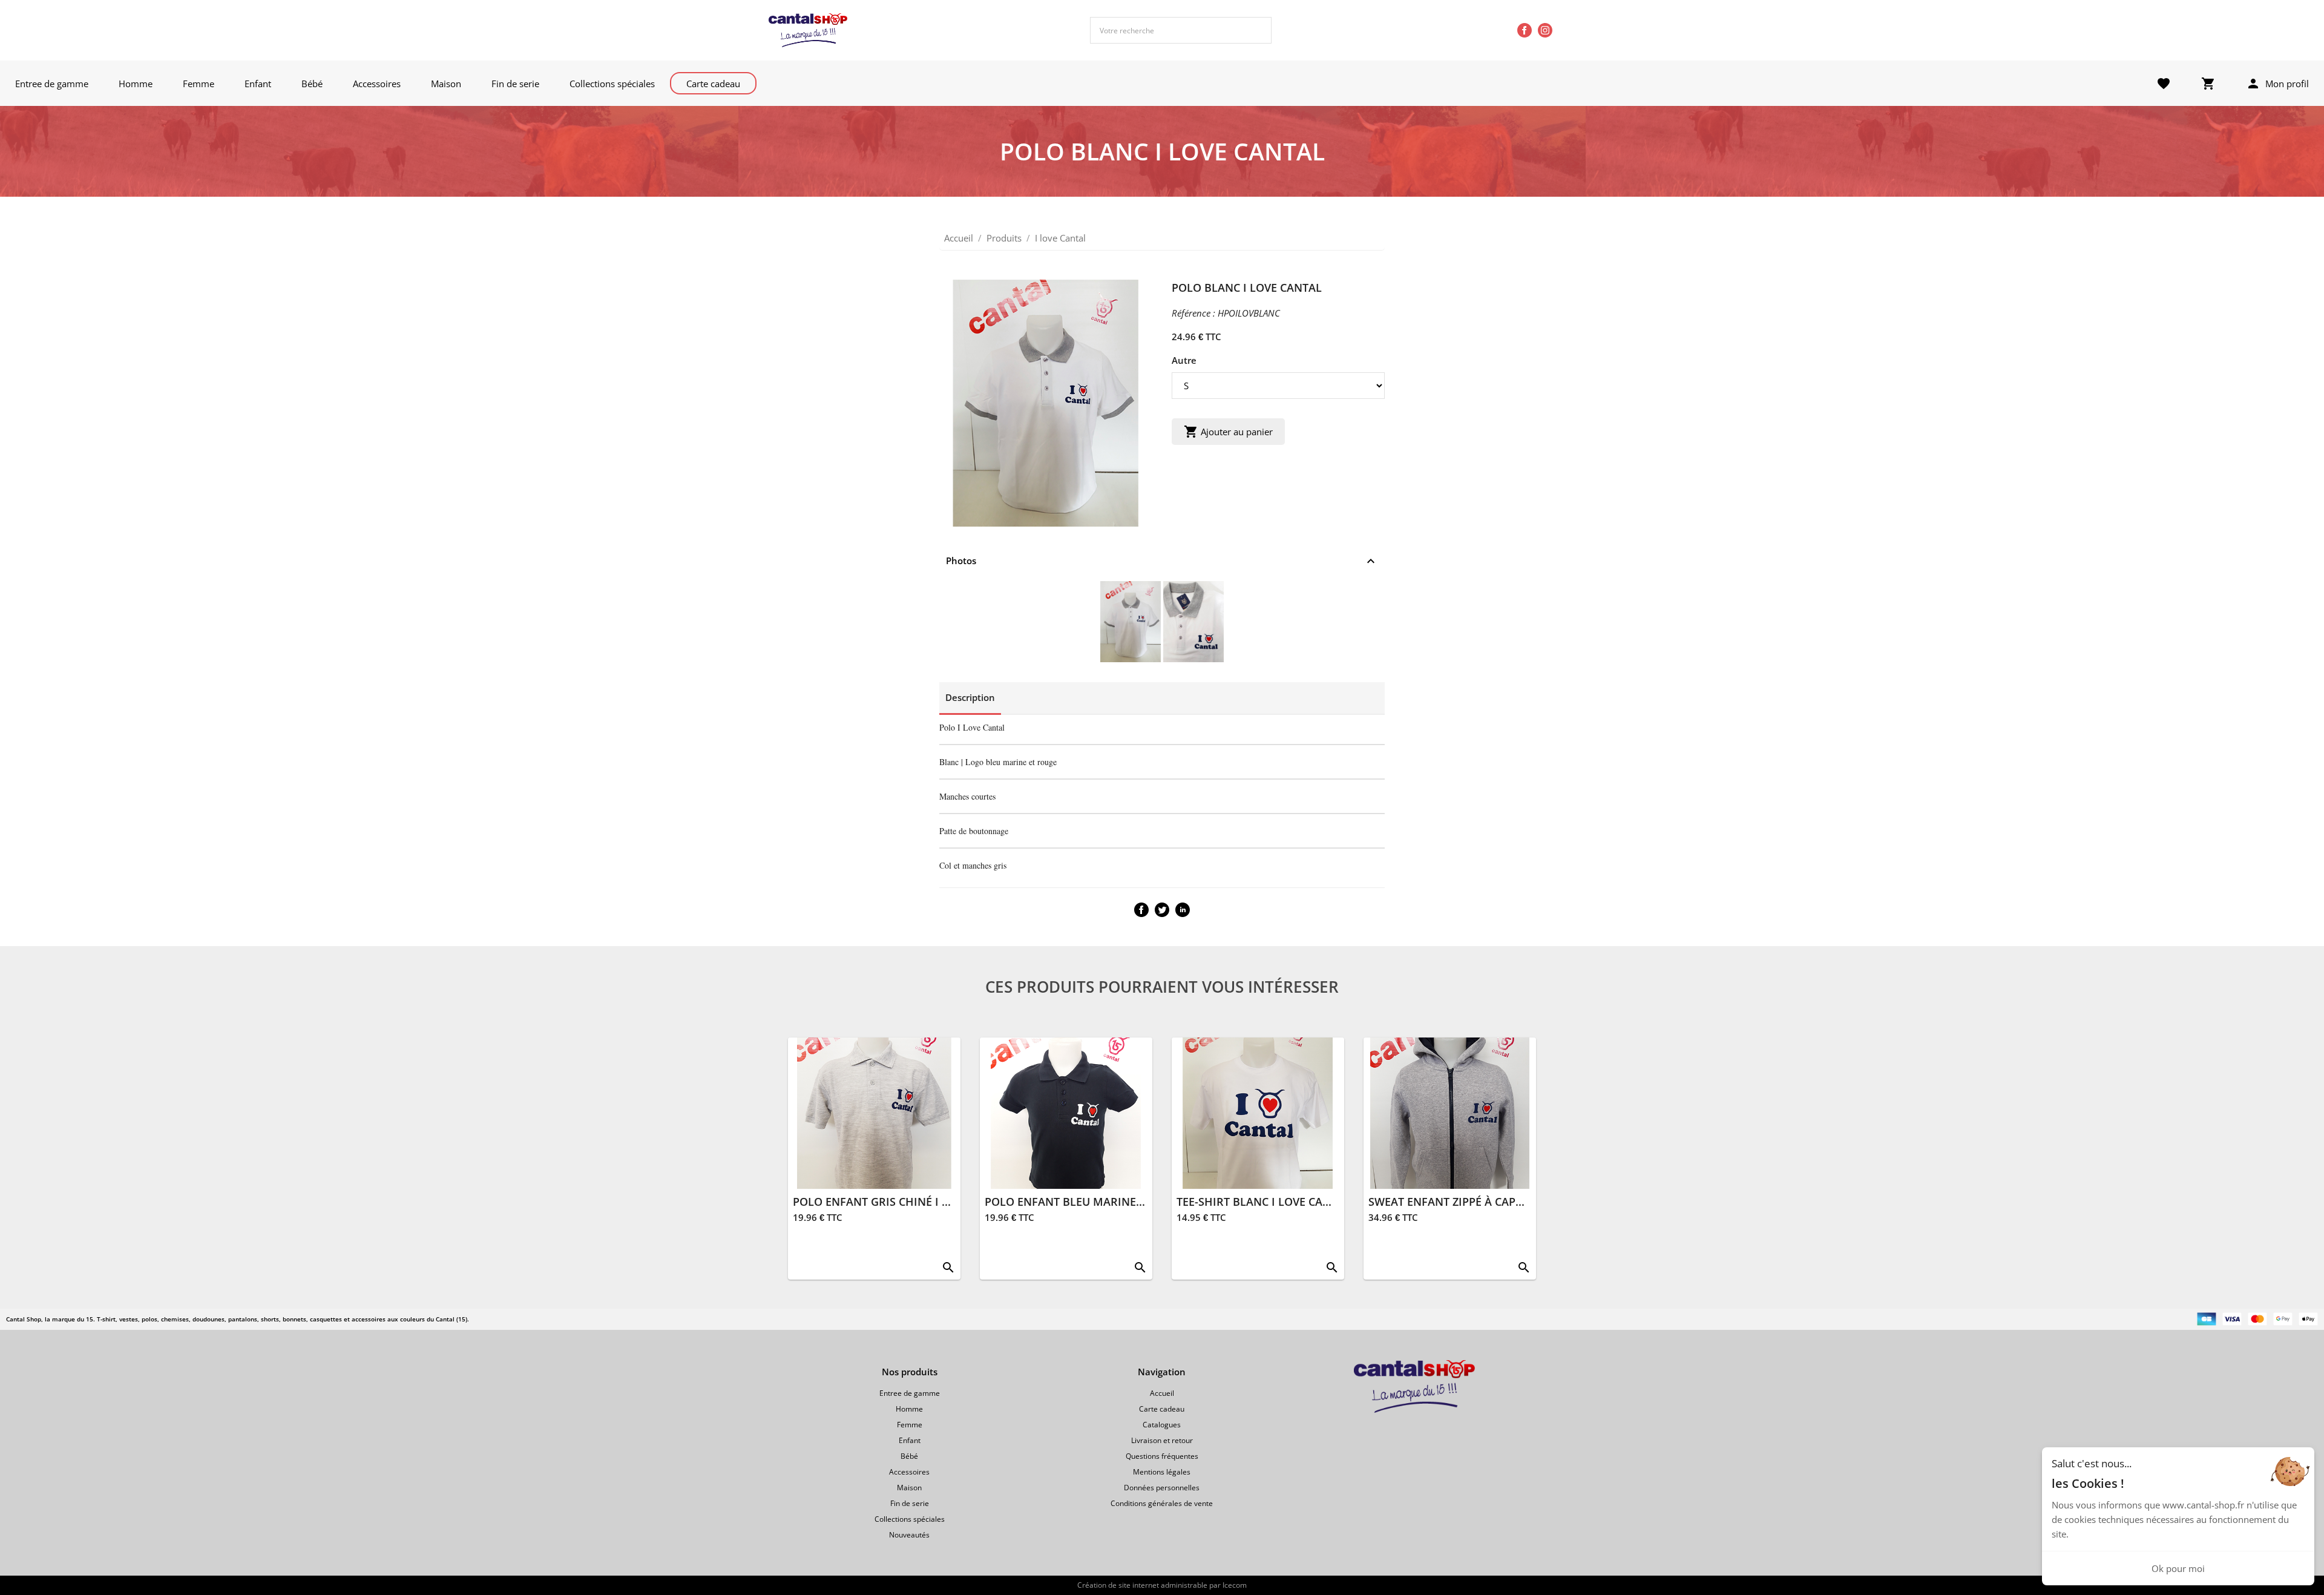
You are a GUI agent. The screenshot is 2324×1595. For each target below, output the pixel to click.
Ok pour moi (2178, 1568)
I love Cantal (1060, 238)
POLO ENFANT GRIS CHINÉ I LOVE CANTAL (903, 1202)
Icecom (1235, 1585)
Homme (136, 84)
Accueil (959, 238)
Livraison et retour (1162, 1440)
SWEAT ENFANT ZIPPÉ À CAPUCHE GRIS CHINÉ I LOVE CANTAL (1529, 1202)
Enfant (258, 84)
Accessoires (377, 84)
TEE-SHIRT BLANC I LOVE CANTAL (1263, 1202)
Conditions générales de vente (1162, 1503)
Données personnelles (1162, 1488)
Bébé (312, 84)
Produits (1004, 238)
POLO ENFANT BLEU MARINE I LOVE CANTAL (1101, 1202)
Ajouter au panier (1228, 432)
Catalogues (1162, 1425)
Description (970, 697)
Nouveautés (909, 1535)
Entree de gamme (52, 84)
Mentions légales (1162, 1472)
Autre (1184, 360)
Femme (199, 84)
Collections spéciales (612, 84)
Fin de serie (515, 84)
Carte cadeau (713, 84)
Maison (446, 84)
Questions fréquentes (1162, 1456)
